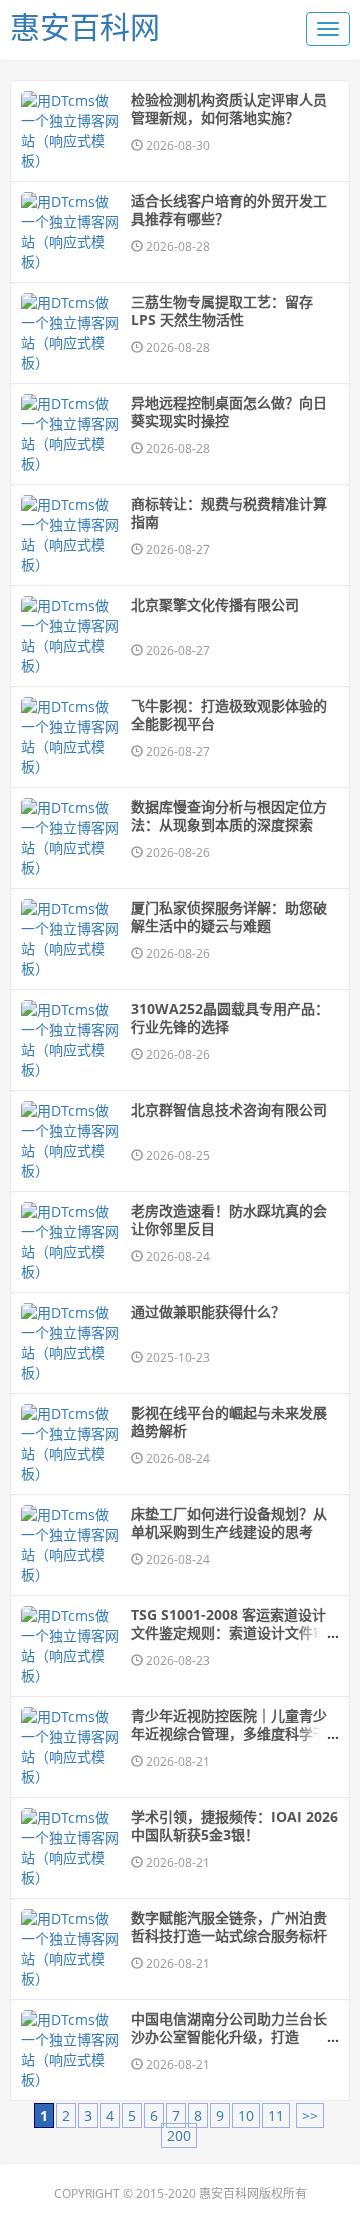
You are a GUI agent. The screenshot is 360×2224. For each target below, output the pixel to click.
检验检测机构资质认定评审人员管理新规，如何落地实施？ (229, 109)
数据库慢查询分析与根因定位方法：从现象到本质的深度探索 (229, 816)
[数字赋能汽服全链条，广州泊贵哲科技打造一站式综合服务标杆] (71, 1949)
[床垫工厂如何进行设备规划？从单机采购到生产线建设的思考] (71, 1545)
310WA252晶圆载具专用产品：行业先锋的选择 (230, 1018)
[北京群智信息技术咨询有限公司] (71, 1141)
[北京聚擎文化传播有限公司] (71, 636)
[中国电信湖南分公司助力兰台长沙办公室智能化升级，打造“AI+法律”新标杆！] (71, 2050)
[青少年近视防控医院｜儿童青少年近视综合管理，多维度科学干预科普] (71, 1747)
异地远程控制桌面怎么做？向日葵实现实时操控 (229, 412)
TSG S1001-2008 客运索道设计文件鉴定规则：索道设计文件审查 (229, 1633)
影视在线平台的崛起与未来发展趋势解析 (229, 1422)
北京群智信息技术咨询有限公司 (229, 1110)
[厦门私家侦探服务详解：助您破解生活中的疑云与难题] (71, 939)
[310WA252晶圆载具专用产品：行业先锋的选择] (71, 1040)
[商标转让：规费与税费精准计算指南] (71, 535)
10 (246, 2115)
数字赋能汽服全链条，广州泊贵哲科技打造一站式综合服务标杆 (229, 1927)
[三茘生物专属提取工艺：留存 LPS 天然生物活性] (71, 333)
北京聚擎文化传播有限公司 (215, 605)
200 (179, 2135)
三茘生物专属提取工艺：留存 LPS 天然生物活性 (222, 311)
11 (276, 2115)
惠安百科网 (85, 26)
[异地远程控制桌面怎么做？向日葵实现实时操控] (71, 434)
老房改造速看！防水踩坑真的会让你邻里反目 (229, 1220)
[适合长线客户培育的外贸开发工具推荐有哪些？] (71, 232)
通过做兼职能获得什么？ (208, 1312)
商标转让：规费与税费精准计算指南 (229, 513)
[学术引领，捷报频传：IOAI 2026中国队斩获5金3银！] (71, 1848)
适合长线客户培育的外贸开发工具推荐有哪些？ (229, 210)
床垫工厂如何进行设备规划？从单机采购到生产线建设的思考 (229, 1523)
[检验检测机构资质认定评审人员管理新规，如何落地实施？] (71, 131)
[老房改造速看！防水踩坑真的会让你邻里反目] (71, 1242)
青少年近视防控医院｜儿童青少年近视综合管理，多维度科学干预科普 (229, 1734)
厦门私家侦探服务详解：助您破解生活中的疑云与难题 (229, 917)
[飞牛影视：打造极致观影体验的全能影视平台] (71, 737)
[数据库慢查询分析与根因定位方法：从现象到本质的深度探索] (71, 838)
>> (310, 2115)
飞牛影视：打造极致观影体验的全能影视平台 (229, 715)
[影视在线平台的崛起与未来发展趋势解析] (71, 1444)
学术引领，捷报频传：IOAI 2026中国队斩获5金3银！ (234, 1826)
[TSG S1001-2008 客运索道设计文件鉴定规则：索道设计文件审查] (71, 1646)
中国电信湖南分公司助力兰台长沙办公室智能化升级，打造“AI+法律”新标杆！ (229, 2037)
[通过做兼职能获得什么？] (71, 1343)
